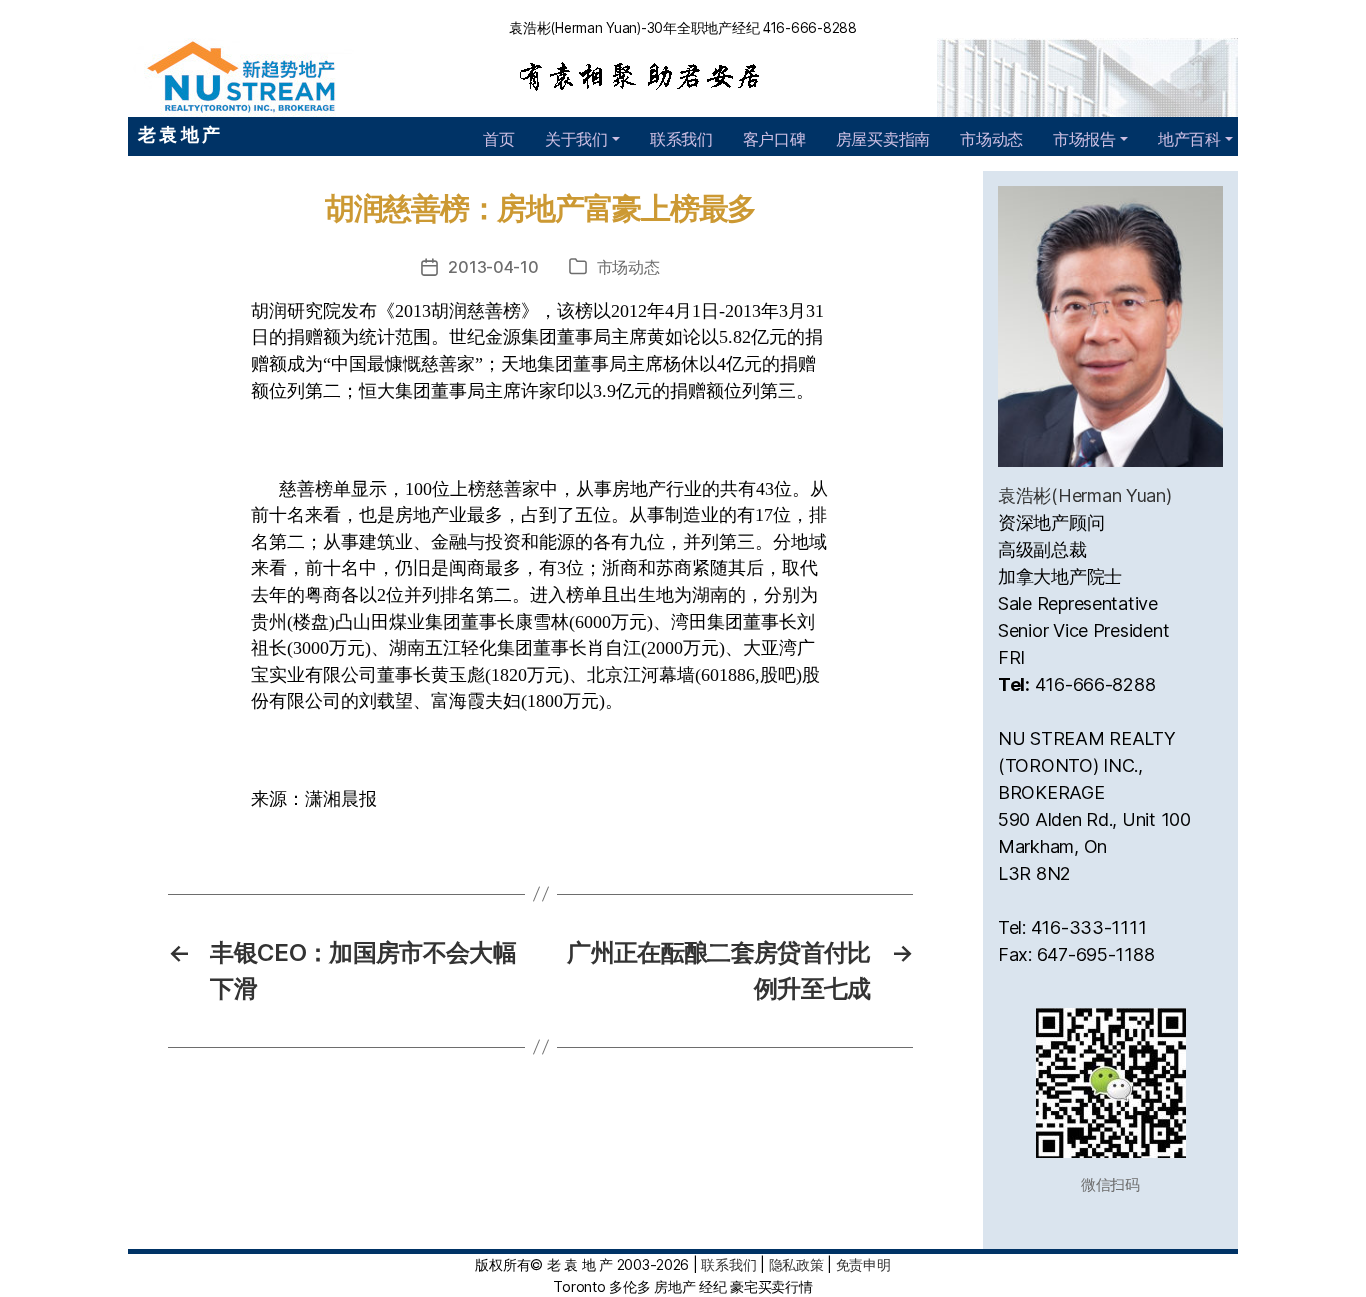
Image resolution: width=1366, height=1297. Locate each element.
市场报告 (1084, 139)
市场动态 (991, 139)
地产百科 (1189, 139)
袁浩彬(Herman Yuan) (1085, 495)
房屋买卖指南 (883, 139)
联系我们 (681, 139)
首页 (498, 139)
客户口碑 (774, 139)
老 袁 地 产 (179, 134)
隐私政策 (796, 1264)
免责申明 (863, 1264)
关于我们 (576, 139)
